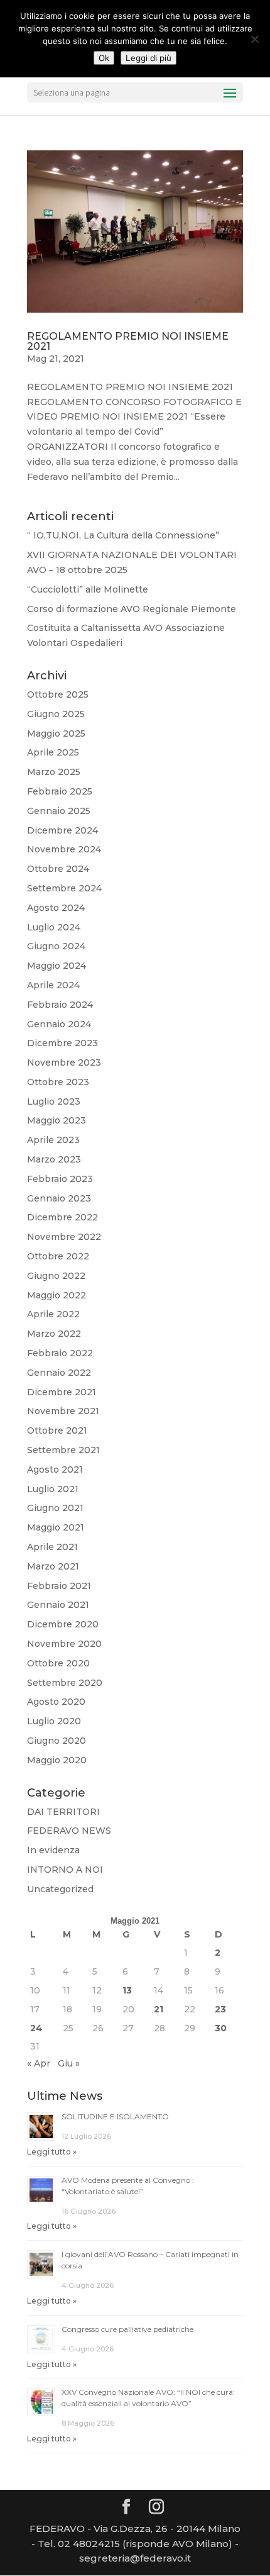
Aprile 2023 (53, 1140)
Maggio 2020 (57, 1760)
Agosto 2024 (56, 908)
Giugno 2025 (56, 714)
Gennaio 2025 (59, 811)
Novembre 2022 (64, 1237)
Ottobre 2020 (58, 1663)
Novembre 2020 (64, 1644)
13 (127, 1990)
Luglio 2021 (53, 1489)
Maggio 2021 (56, 1527)
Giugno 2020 (57, 1741)
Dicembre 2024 (62, 830)
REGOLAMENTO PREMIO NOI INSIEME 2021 (128, 341)
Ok (104, 58)
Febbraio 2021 (59, 1586)
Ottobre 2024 (58, 869)
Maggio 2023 (57, 1120)
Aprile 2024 (53, 985)
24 (36, 2028)
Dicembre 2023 (62, 1043)
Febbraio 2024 (60, 1005)
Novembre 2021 (63, 1411)
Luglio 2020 (54, 1721)
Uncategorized (60, 1889)
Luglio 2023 (54, 1101)
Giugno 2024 (56, 946)
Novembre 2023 (64, 1062)
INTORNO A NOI (65, 1870)
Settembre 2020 (65, 1683)
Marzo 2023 (54, 1159)
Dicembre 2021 (62, 1392)
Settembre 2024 (64, 888)
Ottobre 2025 (58, 694)
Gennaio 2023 (59, 1198)
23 (220, 2009)
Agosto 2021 (55, 1469)
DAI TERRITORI (63, 1812)
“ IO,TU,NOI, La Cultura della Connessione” (123, 535)
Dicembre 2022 (62, 1217)
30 (221, 2028)
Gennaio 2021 (58, 1605)
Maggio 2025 (56, 733)
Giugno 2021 (55, 1508)
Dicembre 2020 (63, 1624)
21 (159, 2009)
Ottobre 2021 (57, 1430)
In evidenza (53, 1850)
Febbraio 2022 (60, 1353)
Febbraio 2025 (60, 791)
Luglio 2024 (54, 927)
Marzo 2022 (54, 1334)
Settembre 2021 (63, 1450)
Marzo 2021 (53, 1566)
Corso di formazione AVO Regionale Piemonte (132, 609)
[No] (254, 39)
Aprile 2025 (53, 752)
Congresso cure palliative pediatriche (127, 2329)
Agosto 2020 (56, 1702)
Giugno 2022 (56, 1276)
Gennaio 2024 (59, 1024)
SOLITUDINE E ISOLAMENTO (115, 2116)
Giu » (69, 2063)
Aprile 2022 (53, 1314)
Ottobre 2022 (58, 1256)
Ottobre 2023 (58, 1082)
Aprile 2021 (52, 1547)
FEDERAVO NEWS (69, 1831)
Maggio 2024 (57, 966)
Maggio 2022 (57, 1295)
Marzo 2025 (54, 772)
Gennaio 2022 (59, 1373)
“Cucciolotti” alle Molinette (88, 589)
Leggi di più (148, 58)
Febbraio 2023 (60, 1179)
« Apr (39, 2063)
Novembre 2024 (64, 849)
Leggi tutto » (52, 2152)
